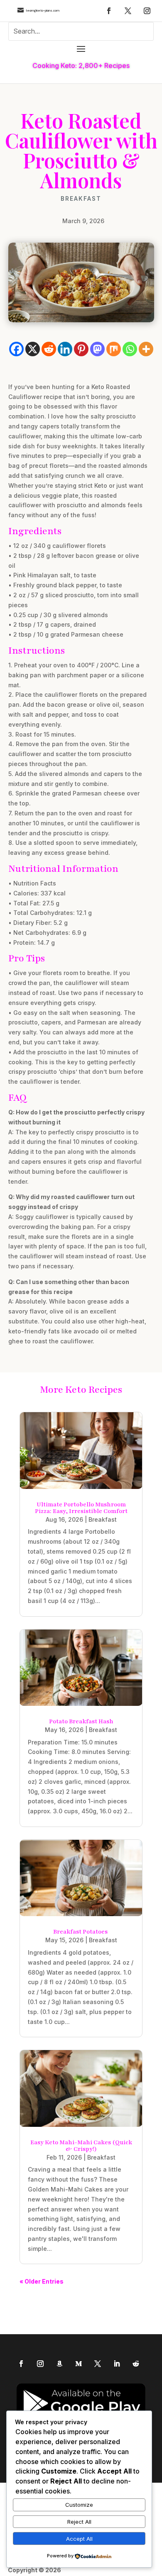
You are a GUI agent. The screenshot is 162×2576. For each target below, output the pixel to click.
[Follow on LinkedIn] (117, 2364)
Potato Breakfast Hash (81, 1721)
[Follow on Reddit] (136, 2364)
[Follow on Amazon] (59, 2364)
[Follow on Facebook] (109, 11)
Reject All (79, 2522)
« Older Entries (42, 2281)
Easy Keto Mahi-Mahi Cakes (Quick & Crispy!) (81, 2146)
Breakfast (81, 199)
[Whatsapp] (130, 349)
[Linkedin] (65, 349)
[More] (146, 349)
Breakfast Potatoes (81, 1932)
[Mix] (114, 349)
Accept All (79, 2539)
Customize (79, 2505)
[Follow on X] (128, 11)
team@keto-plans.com (43, 11)
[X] (33, 349)
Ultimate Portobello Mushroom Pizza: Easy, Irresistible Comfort (81, 1508)
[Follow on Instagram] (147, 11)
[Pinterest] (81, 349)
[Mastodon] (97, 349)
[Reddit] (49, 349)
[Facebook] (16, 349)
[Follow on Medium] (79, 2364)
